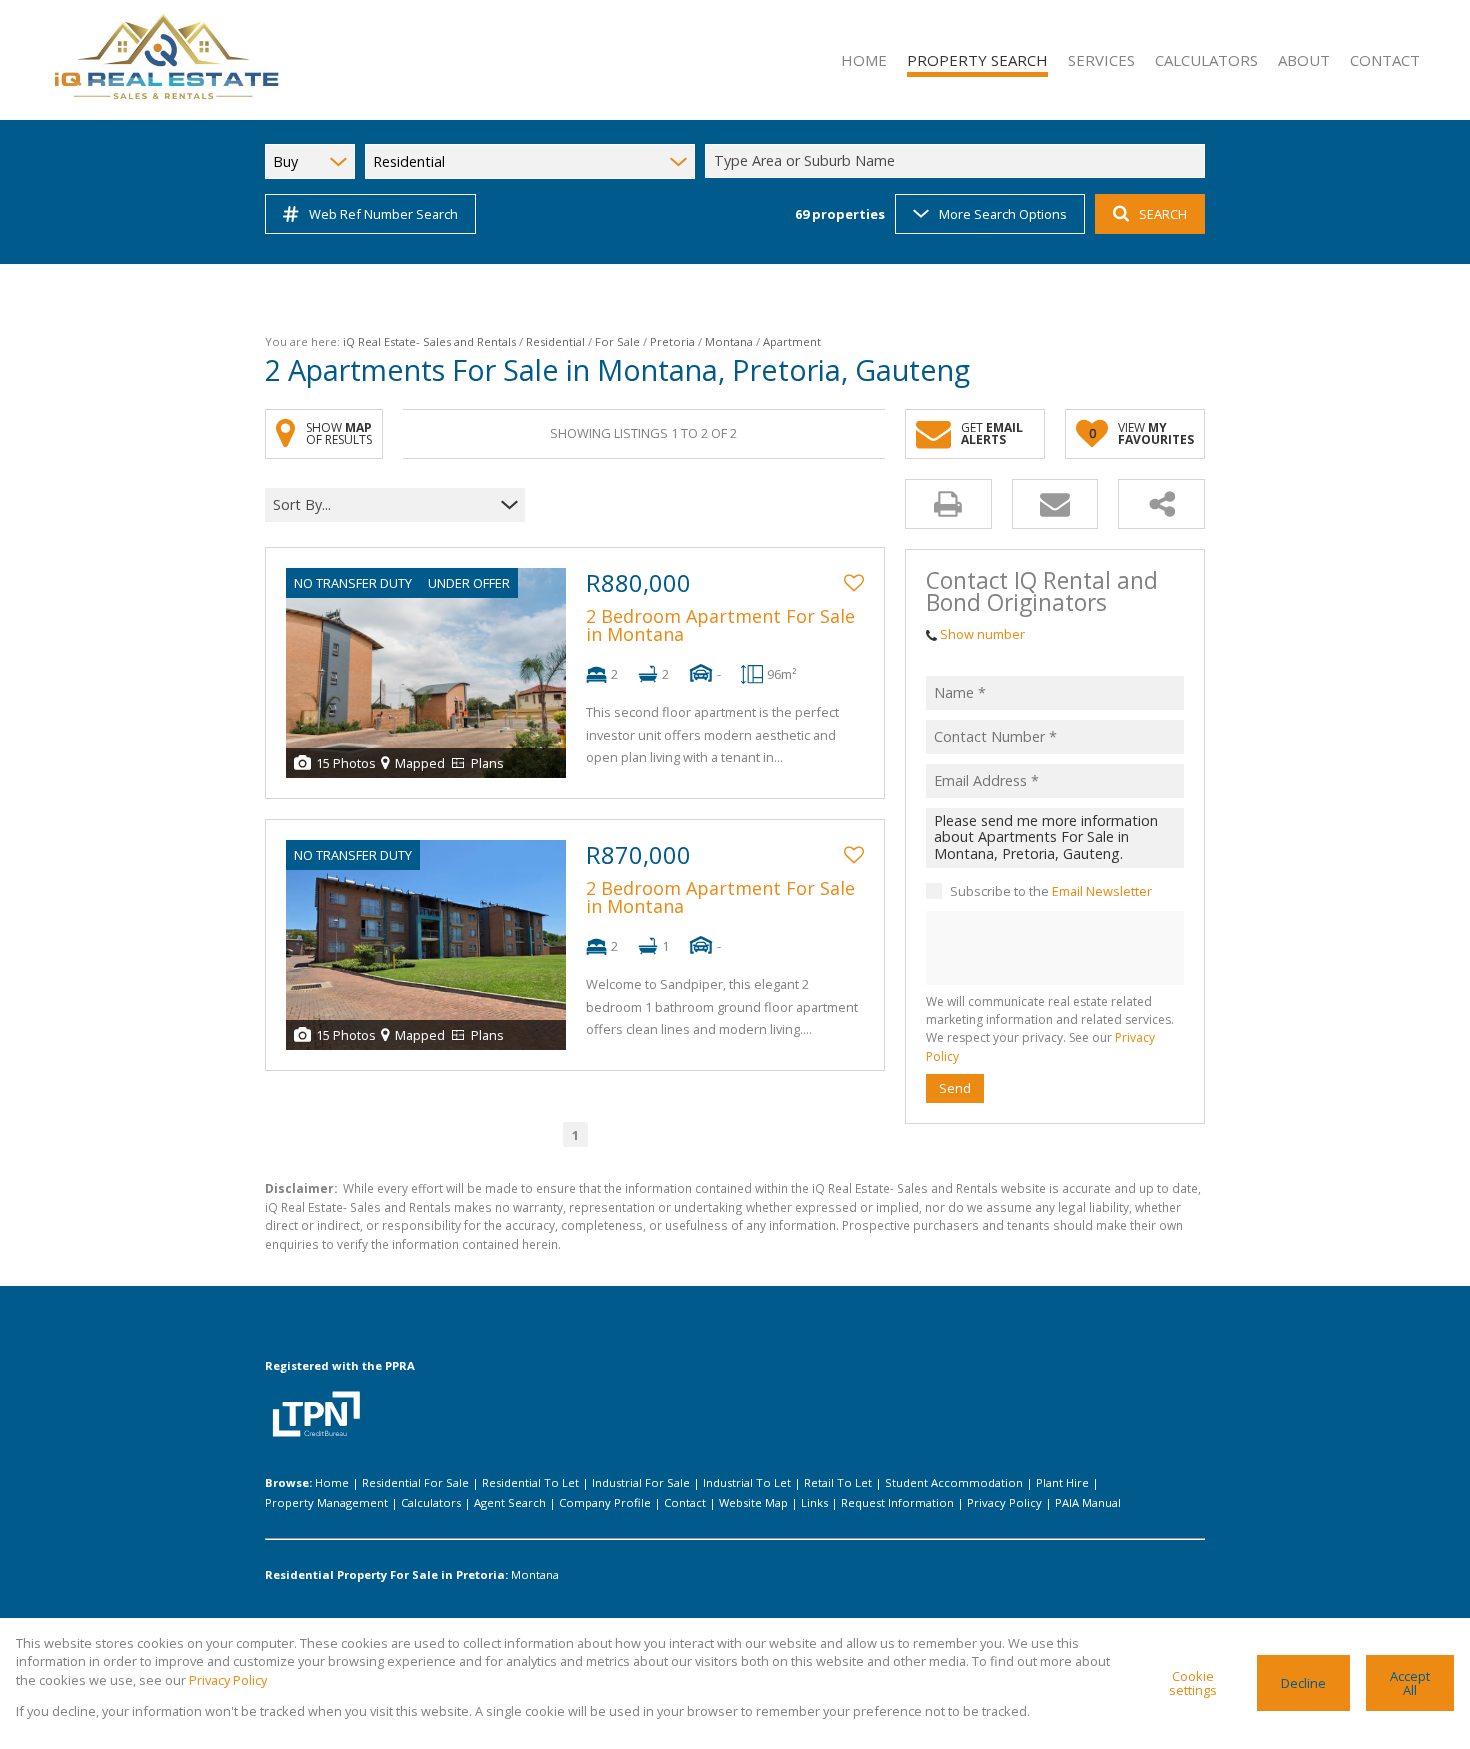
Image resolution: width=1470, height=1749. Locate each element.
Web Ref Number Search (383, 214)
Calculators (431, 1502)
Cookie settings (1193, 1683)
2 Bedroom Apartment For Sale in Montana (720, 625)
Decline (1303, 1683)
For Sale (617, 341)
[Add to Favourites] (854, 583)
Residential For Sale (415, 1482)
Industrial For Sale (641, 1482)
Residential (555, 341)
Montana (729, 341)
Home (332, 1482)
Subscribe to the (1051, 891)
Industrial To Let (747, 1482)
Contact (685, 1502)
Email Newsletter (1102, 891)
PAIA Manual (1088, 1502)
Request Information (897, 1502)
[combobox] (958, 161)
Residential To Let (530, 1482)
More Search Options (1003, 214)
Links (814, 1502)
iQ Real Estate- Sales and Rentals (429, 341)
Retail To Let (838, 1482)
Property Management (326, 1502)
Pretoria (672, 341)
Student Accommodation (954, 1482)
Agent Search (510, 1502)
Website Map (753, 1502)
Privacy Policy (1004, 1502)
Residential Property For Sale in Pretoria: (386, 1574)
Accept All (1410, 1683)
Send (955, 1088)
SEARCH (1163, 214)
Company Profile (605, 1502)
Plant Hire (1062, 1482)
